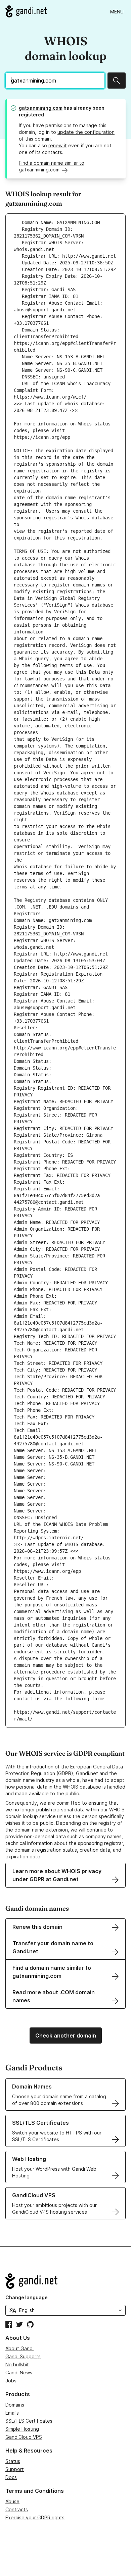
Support (15, 2469)
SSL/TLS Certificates (29, 2421)
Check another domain (66, 2036)
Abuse (12, 2501)
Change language (27, 2297)
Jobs (11, 2381)
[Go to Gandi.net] (26, 11)
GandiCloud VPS (24, 2437)
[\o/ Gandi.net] (65, 2281)
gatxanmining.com (41, 108)
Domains (15, 2405)
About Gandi (19, 2348)
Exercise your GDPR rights (35, 2517)
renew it (58, 145)
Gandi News (19, 2373)
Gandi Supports (23, 2356)
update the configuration (86, 132)
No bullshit (17, 2364)
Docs (11, 2477)
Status (13, 2461)
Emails (12, 2413)
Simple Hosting (22, 2429)
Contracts (17, 2509)
